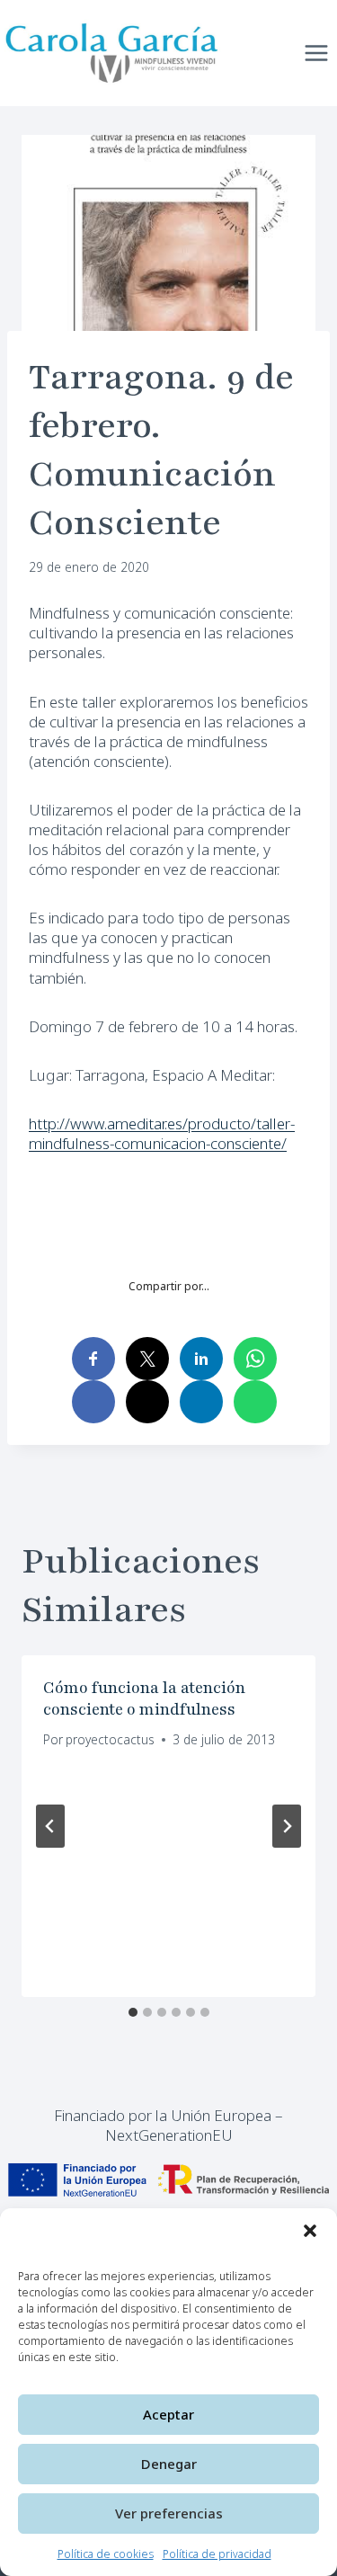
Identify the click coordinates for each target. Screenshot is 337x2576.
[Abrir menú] (316, 53)
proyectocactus (110, 1739)
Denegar (169, 2464)
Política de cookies (106, 2554)
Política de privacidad (217, 2554)
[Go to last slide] (50, 1826)
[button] (310, 2231)
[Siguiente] (287, 1826)
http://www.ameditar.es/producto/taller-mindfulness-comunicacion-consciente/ (162, 1133)
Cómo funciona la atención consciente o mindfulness (144, 1698)
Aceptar (168, 2414)
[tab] (133, 2012)
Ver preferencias (169, 2513)
